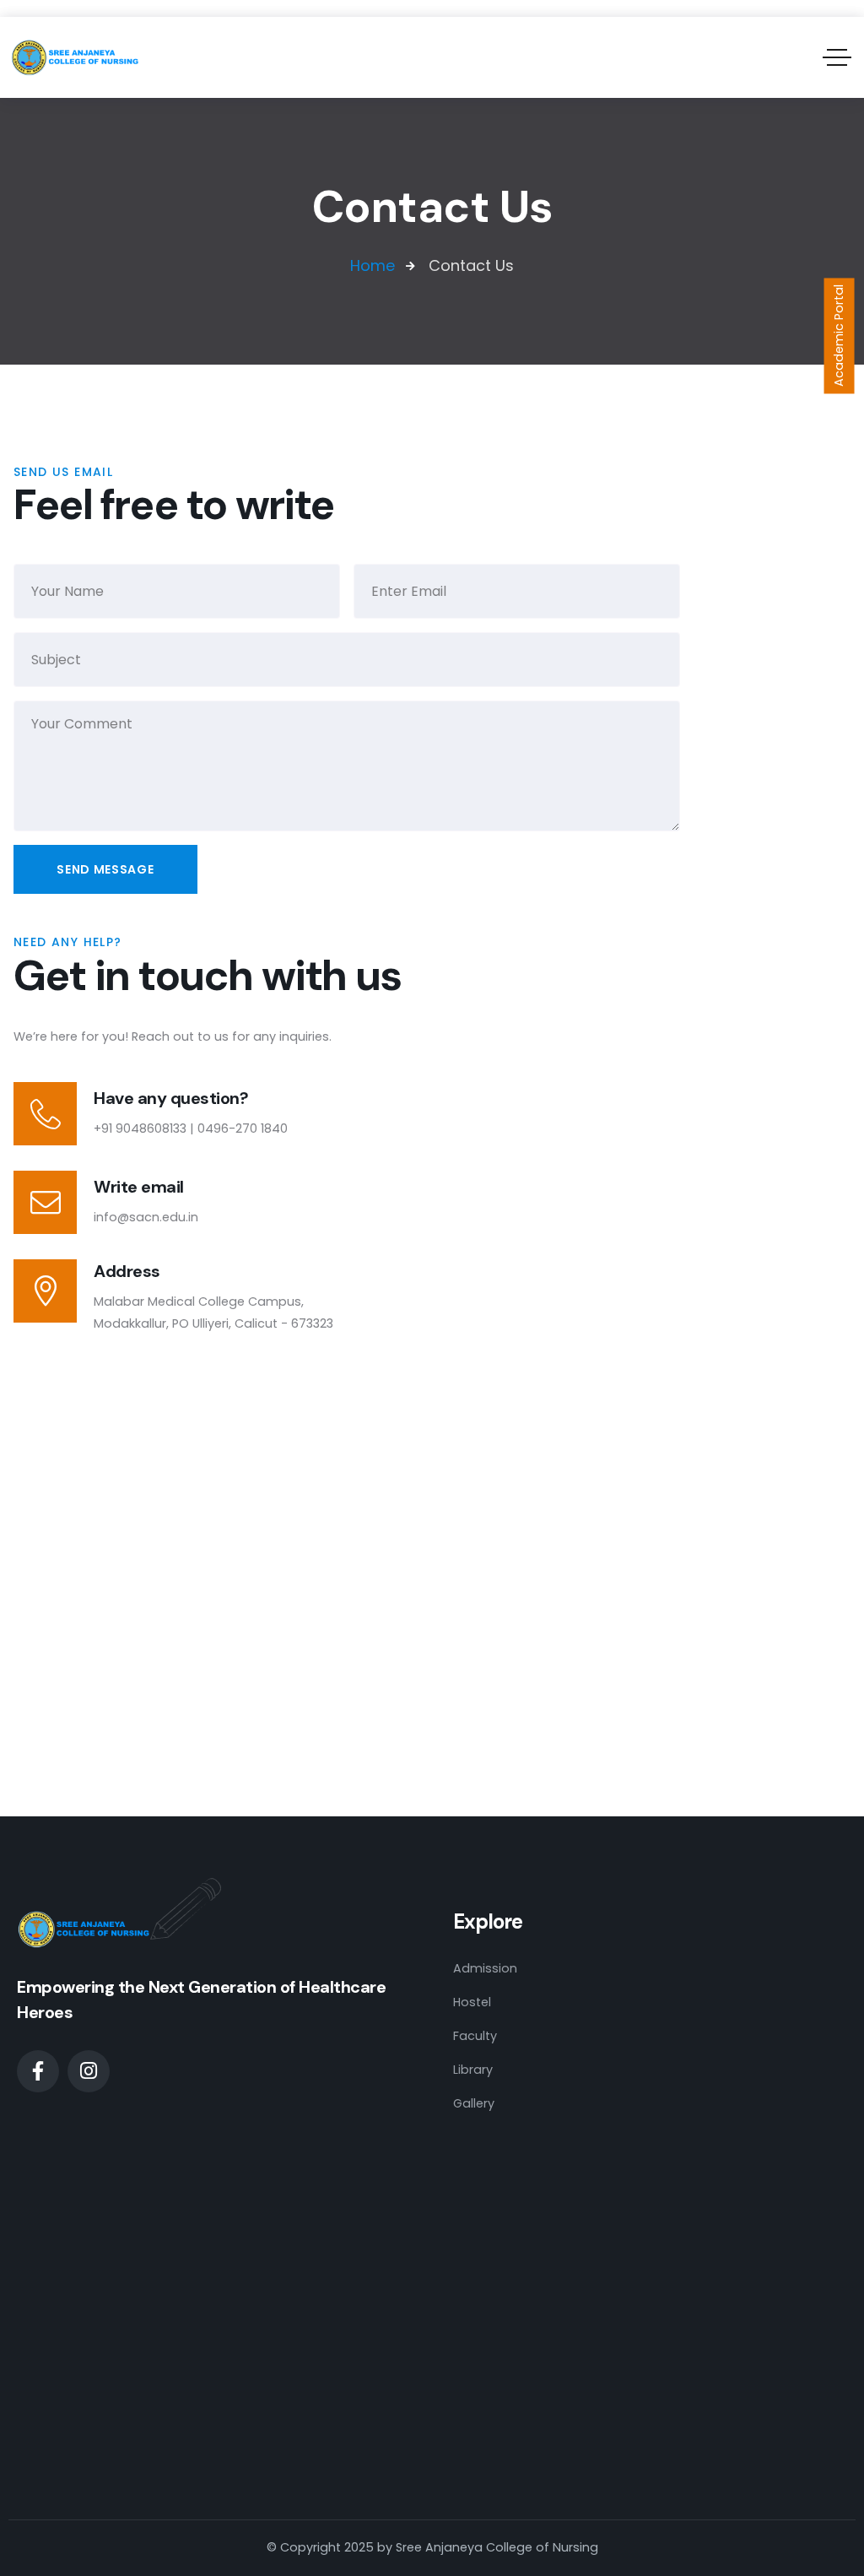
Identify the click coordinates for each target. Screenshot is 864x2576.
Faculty (475, 2036)
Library (473, 2070)
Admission (485, 1968)
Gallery (474, 2103)
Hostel (472, 2002)
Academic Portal (839, 336)
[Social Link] (38, 2071)
